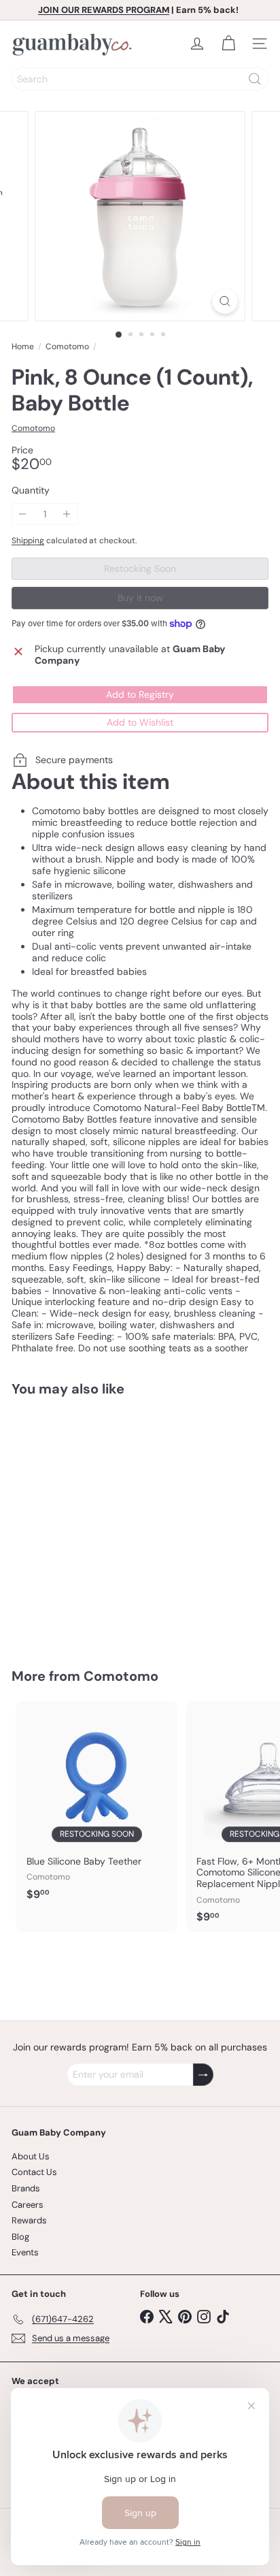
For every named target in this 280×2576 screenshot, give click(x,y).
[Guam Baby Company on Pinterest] (185, 2316)
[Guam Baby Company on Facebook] (147, 2316)
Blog (20, 2237)
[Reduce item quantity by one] (23, 514)
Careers (28, 2205)
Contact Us (34, 2172)
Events (25, 2252)
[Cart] (228, 44)
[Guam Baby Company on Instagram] (204, 2316)
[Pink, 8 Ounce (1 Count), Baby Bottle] (97, 1524)
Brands (26, 2188)
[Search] (255, 79)
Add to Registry (140, 694)
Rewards (29, 2220)
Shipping (28, 541)
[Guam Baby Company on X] (166, 2316)
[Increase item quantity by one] (67, 514)
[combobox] (140, 79)
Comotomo (67, 347)
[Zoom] (225, 301)
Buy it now (140, 598)
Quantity (31, 490)
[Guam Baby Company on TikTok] (223, 2316)
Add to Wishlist (140, 722)
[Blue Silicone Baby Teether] (97, 1805)
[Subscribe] (203, 2075)
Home (23, 347)
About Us (31, 2156)
